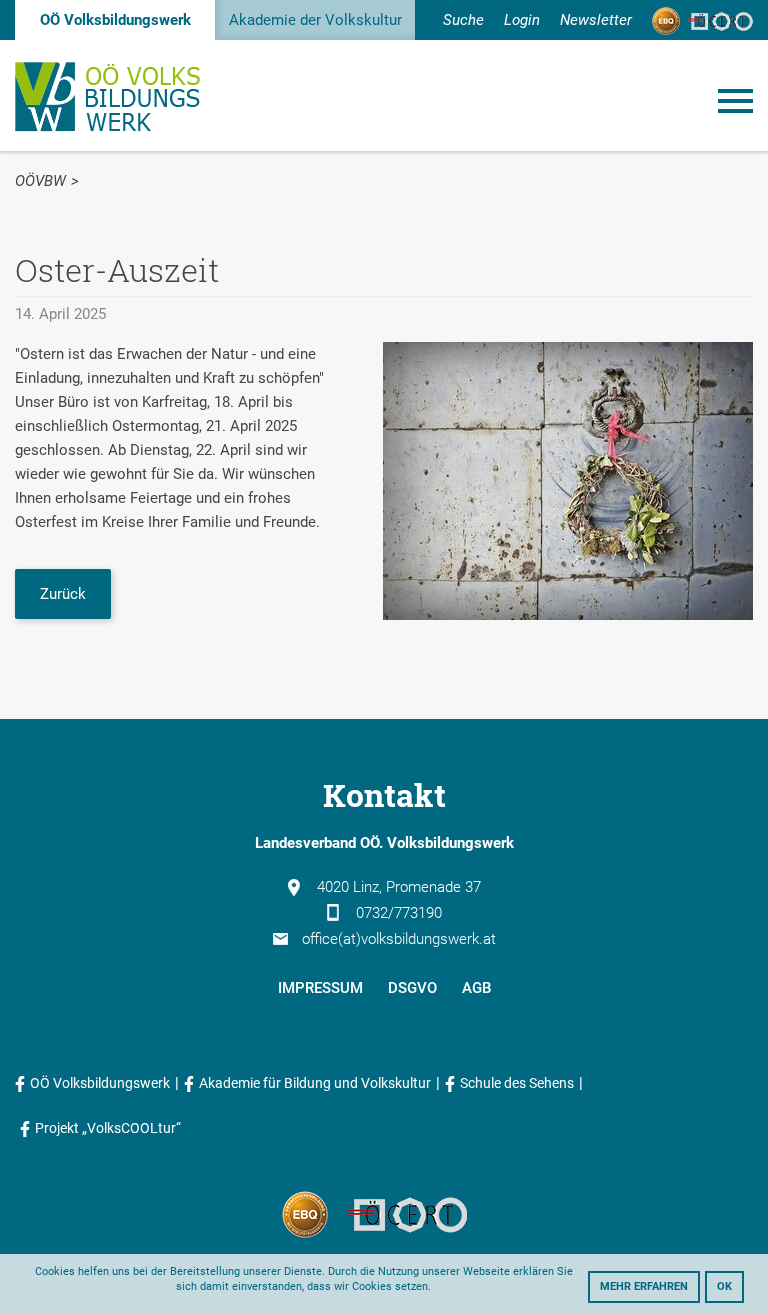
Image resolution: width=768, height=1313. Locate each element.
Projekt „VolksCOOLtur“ (108, 1128)
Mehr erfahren (644, 1286)
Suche (463, 20)
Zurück (63, 594)
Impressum (320, 988)
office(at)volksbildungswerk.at (399, 939)
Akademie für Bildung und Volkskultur (315, 1083)
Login (522, 20)
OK (724, 1286)
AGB (476, 988)
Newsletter (596, 20)
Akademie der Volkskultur (315, 20)
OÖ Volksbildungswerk (115, 20)
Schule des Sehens (517, 1083)
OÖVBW (40, 181)
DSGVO (412, 988)
